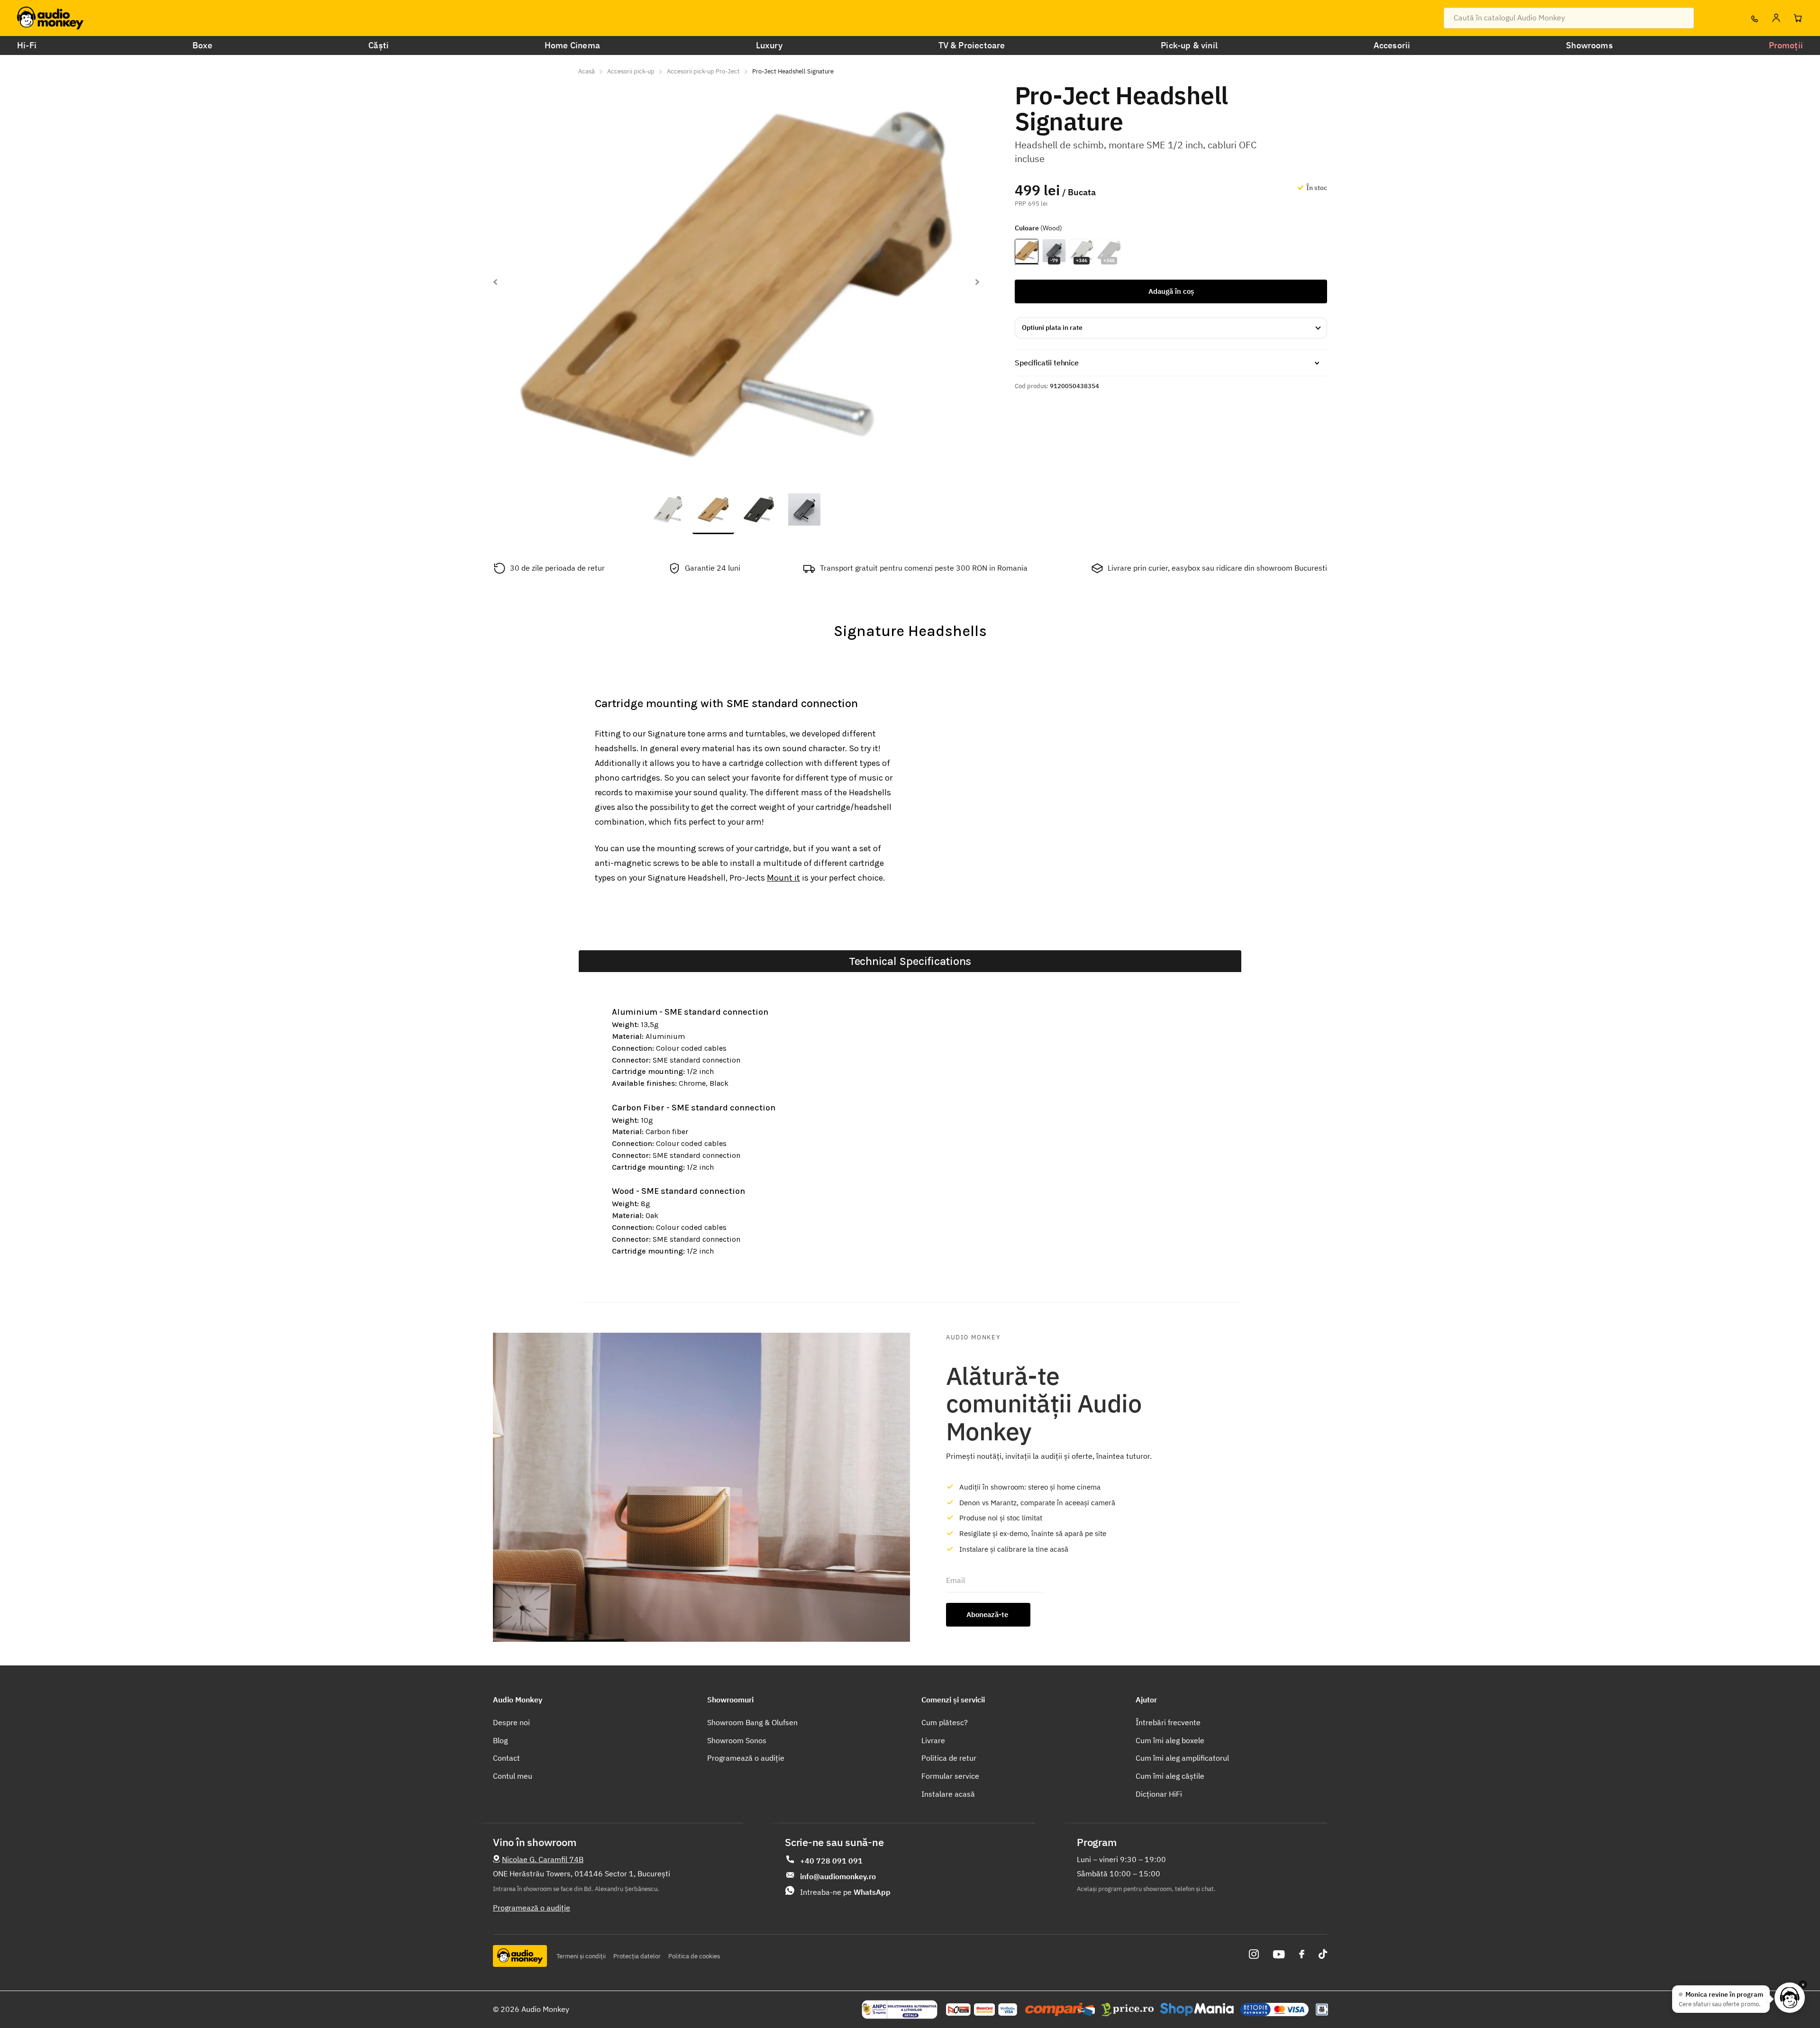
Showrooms (1589, 45)
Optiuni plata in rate (1052, 327)
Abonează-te (988, 1614)
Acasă (587, 71)
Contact (506, 1758)
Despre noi (511, 1722)
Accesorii (1392, 45)
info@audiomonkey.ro (838, 1876)
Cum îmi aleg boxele (1170, 1740)
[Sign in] (1776, 18)
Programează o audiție (746, 1758)
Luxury (769, 45)
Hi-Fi (27, 45)
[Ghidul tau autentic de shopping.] (1060, 2010)
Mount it (783, 878)
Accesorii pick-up (631, 71)
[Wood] (1027, 252)
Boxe (203, 45)
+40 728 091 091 (831, 1861)
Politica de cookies (694, 1956)
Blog (500, 1740)
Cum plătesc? (945, 1722)
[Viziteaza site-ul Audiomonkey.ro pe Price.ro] (1128, 2010)
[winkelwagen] (1798, 18)
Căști (378, 45)
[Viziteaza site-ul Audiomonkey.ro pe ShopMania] (1197, 2010)
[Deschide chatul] (1790, 1998)
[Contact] (1754, 18)
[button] (495, 282)
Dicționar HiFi (1159, 1794)
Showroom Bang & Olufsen (752, 1722)
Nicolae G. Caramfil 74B (543, 1859)
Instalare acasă (948, 1794)
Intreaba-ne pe (845, 1892)
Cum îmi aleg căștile (1170, 1776)
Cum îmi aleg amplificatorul (1182, 1758)
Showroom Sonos (737, 1740)
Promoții (1786, 45)
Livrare (933, 1740)
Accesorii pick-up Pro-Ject (703, 71)
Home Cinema (572, 45)
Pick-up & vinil (1189, 45)
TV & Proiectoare (972, 45)
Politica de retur (949, 1758)
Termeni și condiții (581, 1956)
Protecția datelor (637, 1956)
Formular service (950, 1776)
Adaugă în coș (1171, 291)
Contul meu (513, 1776)
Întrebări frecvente (1168, 1722)
